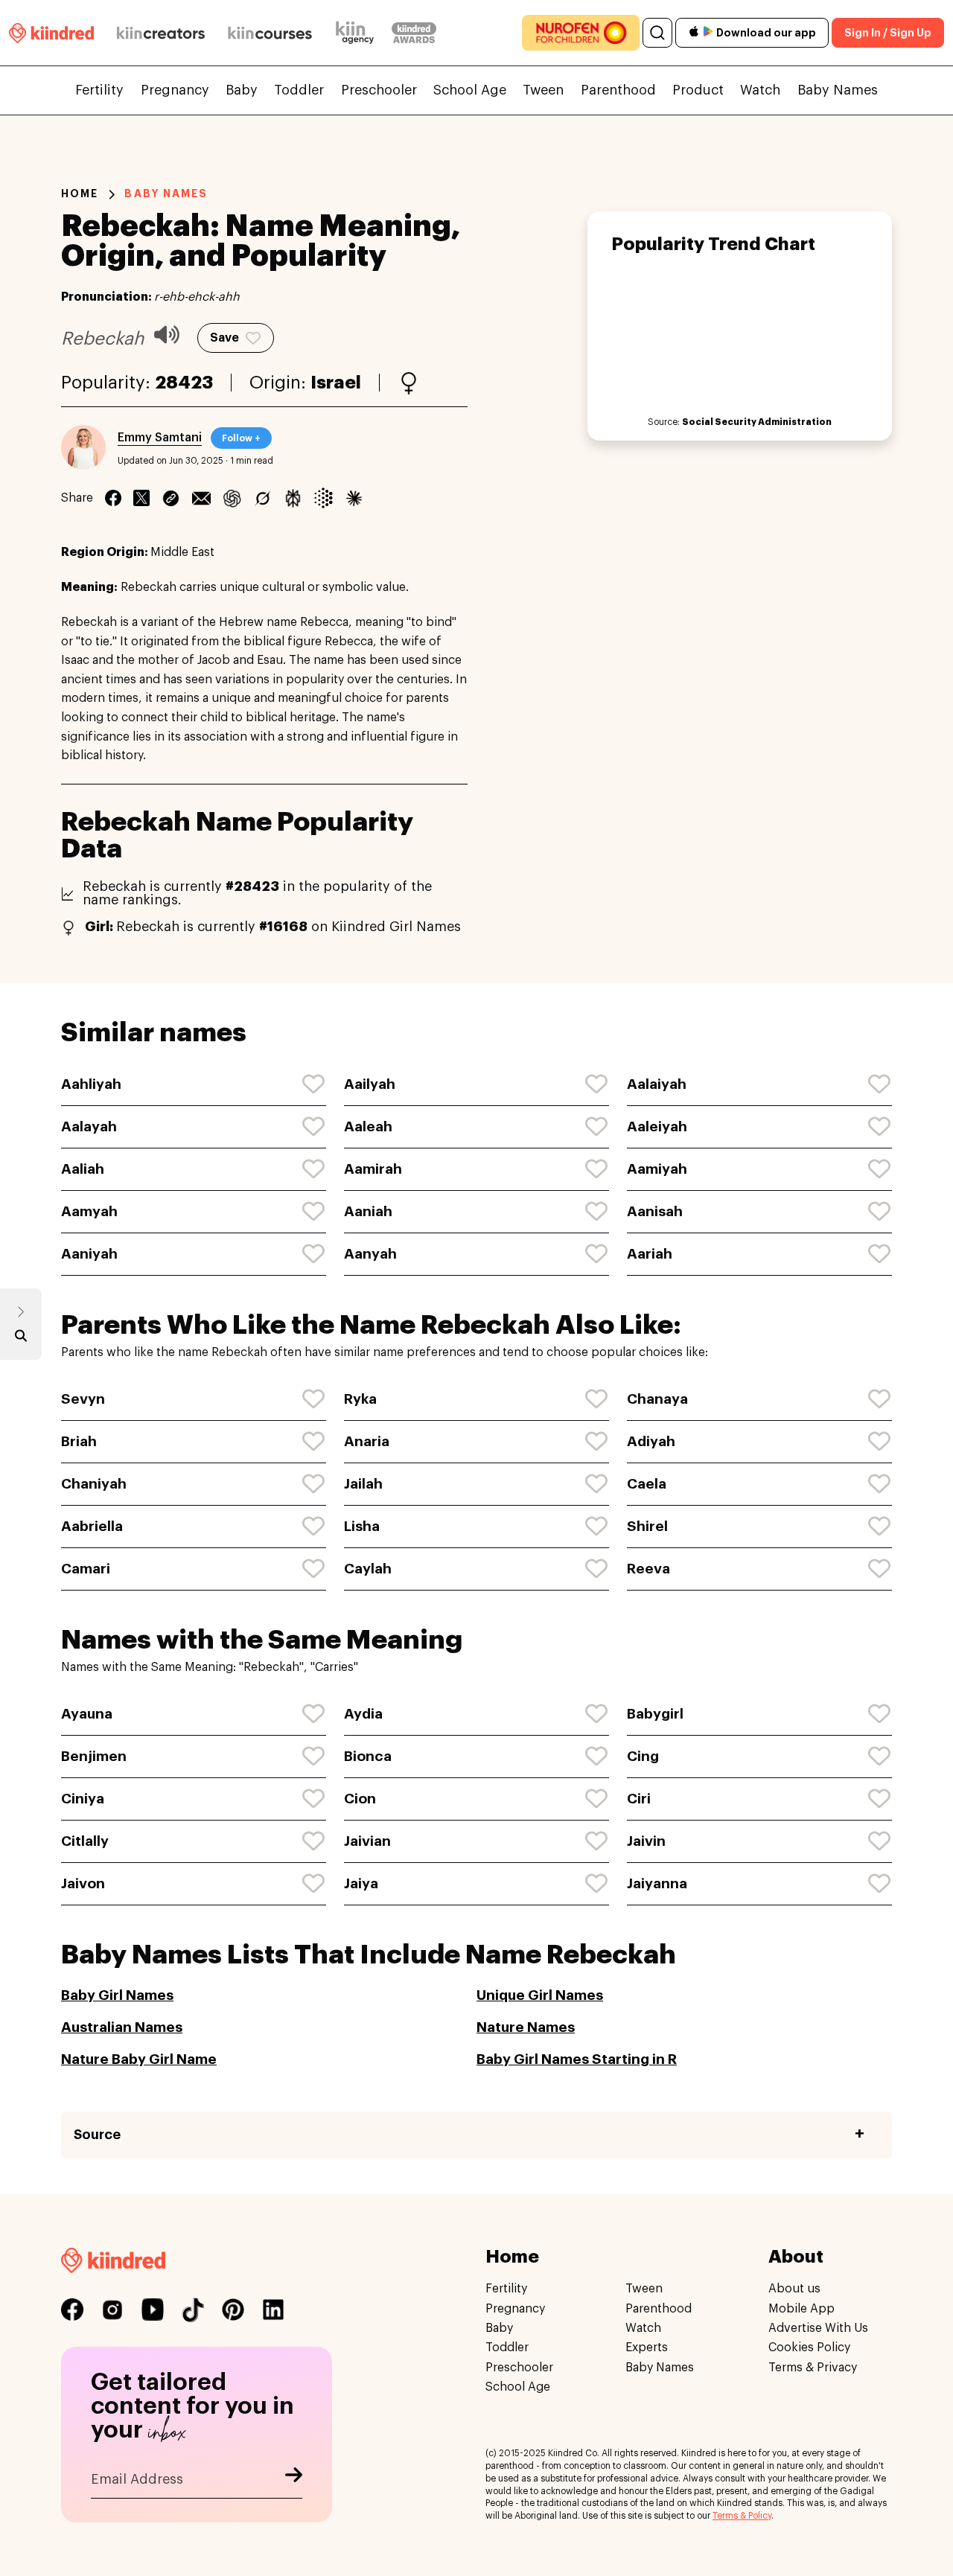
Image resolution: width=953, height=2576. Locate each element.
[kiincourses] (270, 33)
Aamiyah (657, 1169)
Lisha (362, 1526)
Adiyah (651, 1441)
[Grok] (262, 498)
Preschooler (379, 90)
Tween (543, 90)
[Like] (314, 1084)
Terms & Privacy (813, 2367)
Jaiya (361, 1883)
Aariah (650, 1254)
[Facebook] (113, 498)
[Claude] (354, 498)
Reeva (648, 1569)
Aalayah (89, 1126)
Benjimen (94, 1756)
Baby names (166, 194)
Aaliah (83, 1169)
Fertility (99, 90)
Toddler (299, 90)
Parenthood (618, 90)
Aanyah (370, 1254)
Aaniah (368, 1211)
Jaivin (646, 1841)
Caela (647, 1484)
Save (224, 338)
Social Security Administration (757, 422)
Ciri (639, 1799)
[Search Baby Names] (21, 1339)
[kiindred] (51, 32)
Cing (643, 1756)
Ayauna (87, 1714)
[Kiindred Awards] (414, 33)
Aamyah (89, 1211)
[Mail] (201, 498)
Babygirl (655, 1714)
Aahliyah (91, 1084)
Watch (760, 90)
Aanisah (655, 1211)
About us (794, 2289)
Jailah (363, 1484)
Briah (79, 1441)
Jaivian (367, 1841)
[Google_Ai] (323, 498)
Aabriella (92, 1526)
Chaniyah (94, 1484)
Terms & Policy (742, 2516)
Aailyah (370, 1084)
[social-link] (72, 2310)
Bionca (368, 1756)
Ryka (360, 1399)
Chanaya (657, 1399)
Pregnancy (175, 90)
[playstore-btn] (708, 33)
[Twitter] (141, 498)
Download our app (766, 33)
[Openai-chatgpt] (232, 498)
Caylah (368, 1569)
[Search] (657, 33)
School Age (470, 90)
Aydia (363, 1714)
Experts (647, 2348)
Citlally (85, 1841)
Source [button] (97, 2135)
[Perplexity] (293, 498)
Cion (360, 1799)
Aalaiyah (657, 1084)
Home (80, 194)
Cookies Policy (809, 2348)
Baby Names (838, 90)
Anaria (367, 1441)
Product (698, 90)
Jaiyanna (657, 1883)
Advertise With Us (818, 2327)
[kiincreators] (161, 33)
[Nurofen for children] (581, 33)
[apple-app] (694, 33)
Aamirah (373, 1169)
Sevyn (83, 1399)
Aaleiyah (657, 1126)
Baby (242, 90)
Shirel (647, 1526)
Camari (86, 1569)
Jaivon (83, 1883)
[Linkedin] (171, 498)
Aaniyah (89, 1254)
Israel (336, 383)
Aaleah (368, 1126)
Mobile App (801, 2308)
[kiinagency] (358, 33)
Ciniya (83, 1799)
